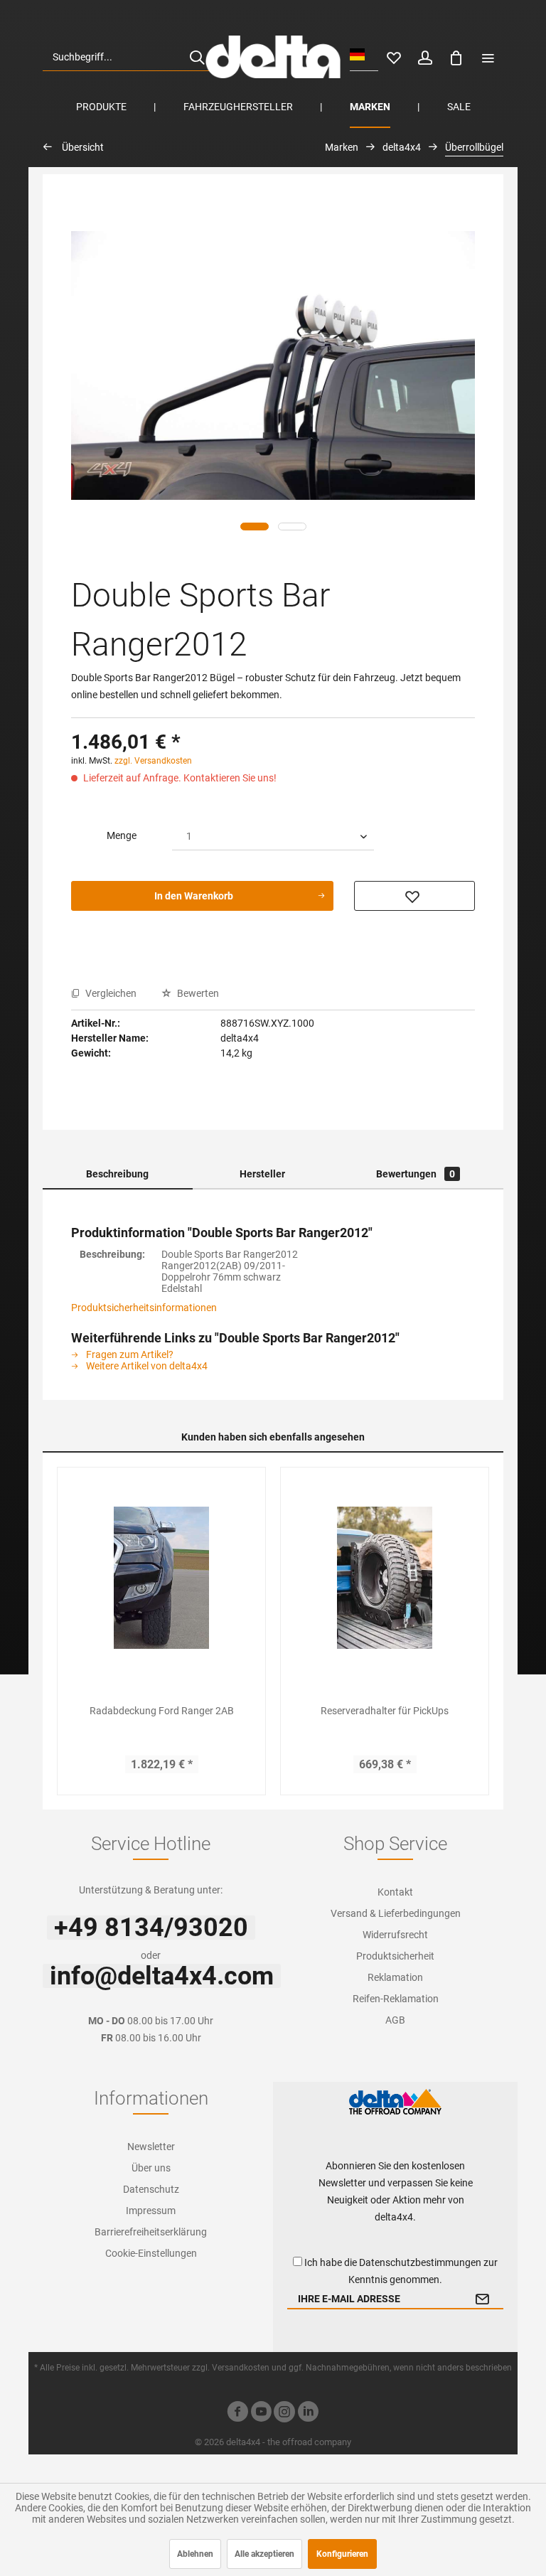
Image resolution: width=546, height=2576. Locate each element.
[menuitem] (129, 57)
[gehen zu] (488, 57)
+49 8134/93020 (151, 1928)
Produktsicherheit (395, 1956)
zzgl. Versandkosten (153, 761)
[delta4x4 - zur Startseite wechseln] (273, 57)
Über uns (151, 2168)
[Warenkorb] (456, 57)
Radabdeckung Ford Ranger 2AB (162, 1711)
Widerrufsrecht (395, 1935)
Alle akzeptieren (264, 2554)
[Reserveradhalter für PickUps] (385, 1578)
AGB (395, 2020)
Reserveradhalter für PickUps (385, 1711)
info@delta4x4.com (162, 1976)
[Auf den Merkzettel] (414, 896)
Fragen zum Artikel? (129, 1354)
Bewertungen (416, 1174)
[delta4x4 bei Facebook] (237, 2414)
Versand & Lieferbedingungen (396, 1913)
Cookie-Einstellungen (151, 2253)
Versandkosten (241, 2368)
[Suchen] (197, 57)
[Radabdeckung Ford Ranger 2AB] (161, 1578)
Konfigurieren (342, 2554)
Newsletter (151, 2147)
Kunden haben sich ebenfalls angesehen (273, 1437)
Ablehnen (195, 2554)
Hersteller (262, 1174)
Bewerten (197, 993)
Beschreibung (117, 1174)
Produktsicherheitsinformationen (144, 1308)
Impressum (151, 2211)
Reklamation (395, 1977)
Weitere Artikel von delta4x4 (146, 1366)
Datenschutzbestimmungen (420, 2262)
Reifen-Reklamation (396, 1999)
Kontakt (395, 1892)
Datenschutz (151, 2189)
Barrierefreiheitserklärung (151, 2232)
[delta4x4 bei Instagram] (284, 2414)
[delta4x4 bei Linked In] (308, 2414)
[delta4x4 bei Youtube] (261, 2414)
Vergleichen (110, 993)
